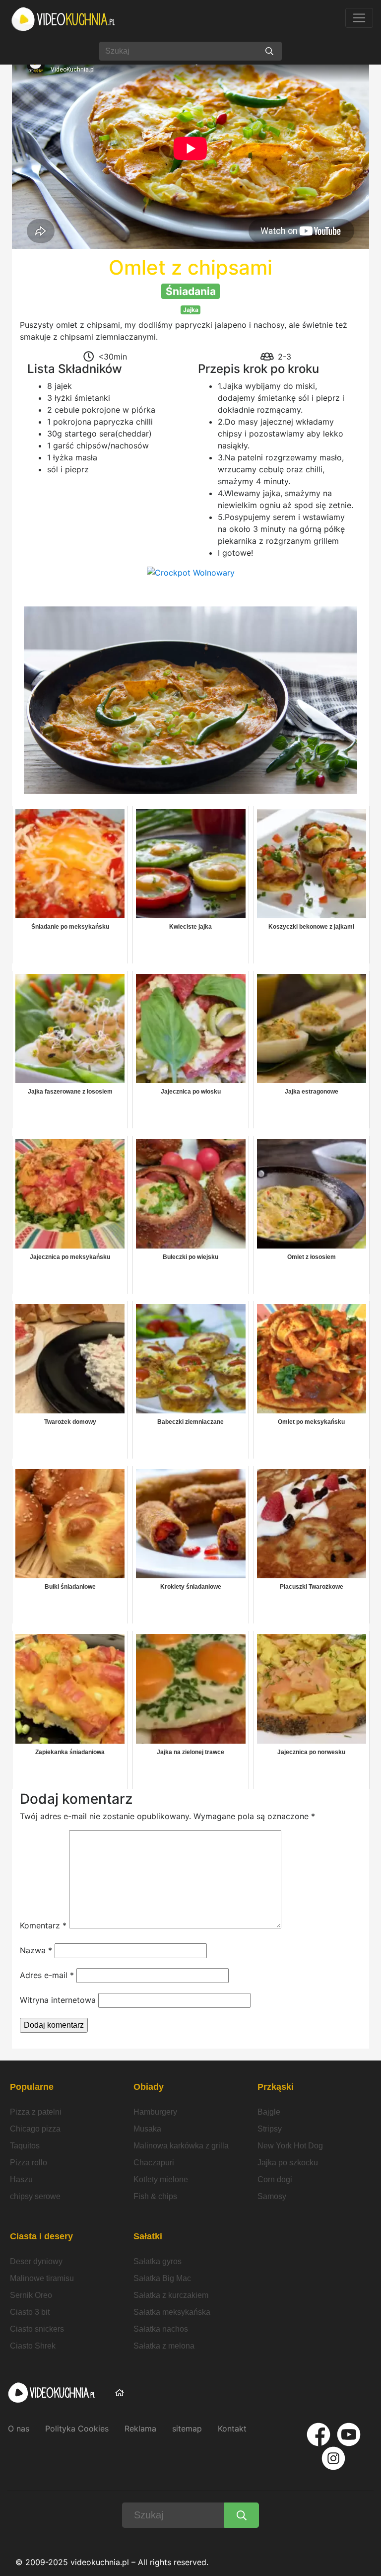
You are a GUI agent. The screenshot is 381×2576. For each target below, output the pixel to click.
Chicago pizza (35, 2129)
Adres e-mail (47, 1975)
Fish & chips (155, 2196)
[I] (333, 2458)
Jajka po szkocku (288, 2163)
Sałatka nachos (161, 2329)
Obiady (149, 2087)
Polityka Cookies (77, 2429)
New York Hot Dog (290, 2146)
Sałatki (148, 2236)
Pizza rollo (29, 2163)
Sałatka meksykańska (172, 2312)
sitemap (187, 2429)
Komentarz (43, 1925)
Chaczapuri (154, 2163)
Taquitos (25, 2146)
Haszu (21, 2179)
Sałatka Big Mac (162, 2278)
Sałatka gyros (158, 2261)
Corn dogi (275, 2179)
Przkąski (276, 2087)
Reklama (140, 2429)
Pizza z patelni (36, 2112)
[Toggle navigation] (359, 18)
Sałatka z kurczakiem (171, 2295)
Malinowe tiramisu (42, 2278)
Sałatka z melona (164, 2346)
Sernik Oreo (31, 2295)
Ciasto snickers (37, 2329)
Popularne (32, 2087)
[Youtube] (349, 2434)
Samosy (272, 2196)
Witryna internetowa (58, 2000)
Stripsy (270, 2129)
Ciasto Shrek (33, 2346)
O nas (19, 2429)
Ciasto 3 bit (30, 2312)
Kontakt (232, 2429)
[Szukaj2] (242, 2515)
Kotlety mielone (161, 2179)
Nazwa (36, 1950)
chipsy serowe (35, 2196)
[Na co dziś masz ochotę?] (269, 51)
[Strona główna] (63, 19)
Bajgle (269, 2112)
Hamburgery (155, 2112)
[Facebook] (318, 2434)
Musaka (147, 2129)
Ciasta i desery (41, 2236)
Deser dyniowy (36, 2261)
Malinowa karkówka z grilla (181, 2146)
